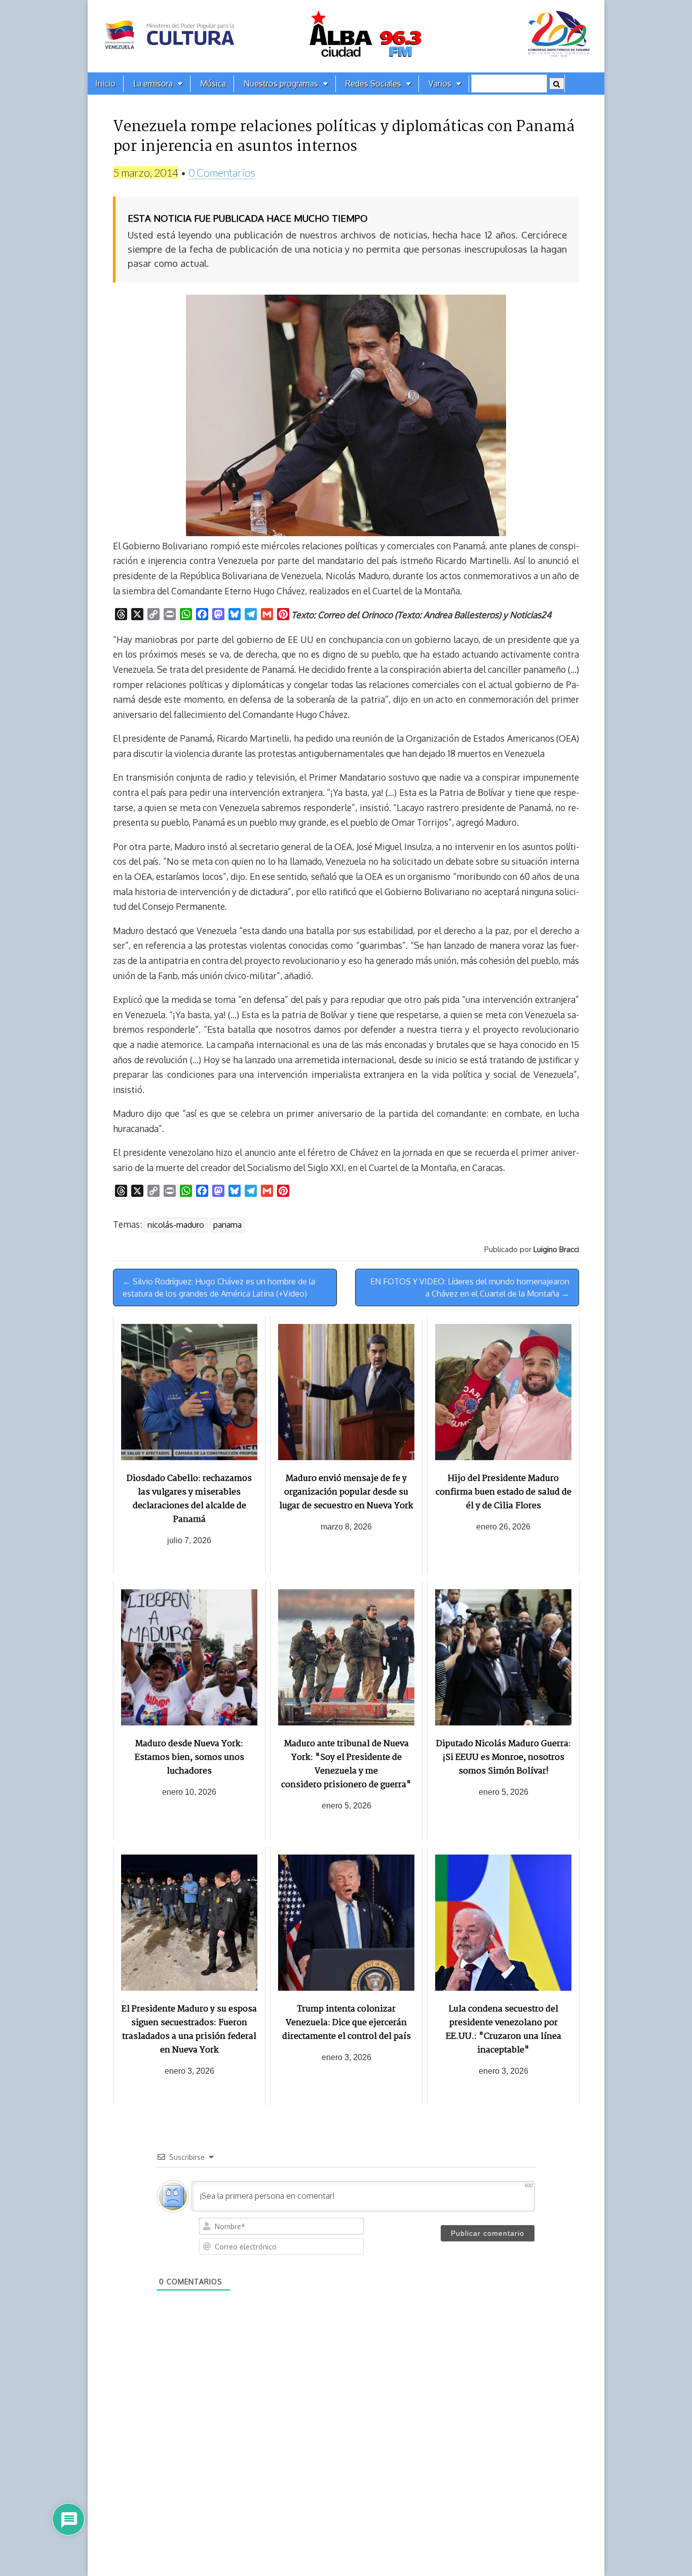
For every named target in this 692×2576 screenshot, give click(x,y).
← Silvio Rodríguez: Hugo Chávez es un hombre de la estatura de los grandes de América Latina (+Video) (219, 1287)
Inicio (105, 84)
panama (227, 1225)
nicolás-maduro (176, 1225)
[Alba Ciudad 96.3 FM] (346, 36)
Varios (440, 84)
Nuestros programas (281, 84)
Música (213, 84)
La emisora (153, 84)
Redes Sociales (373, 84)
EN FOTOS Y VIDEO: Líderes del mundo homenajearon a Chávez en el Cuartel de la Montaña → (470, 1287)
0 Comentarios (222, 172)
